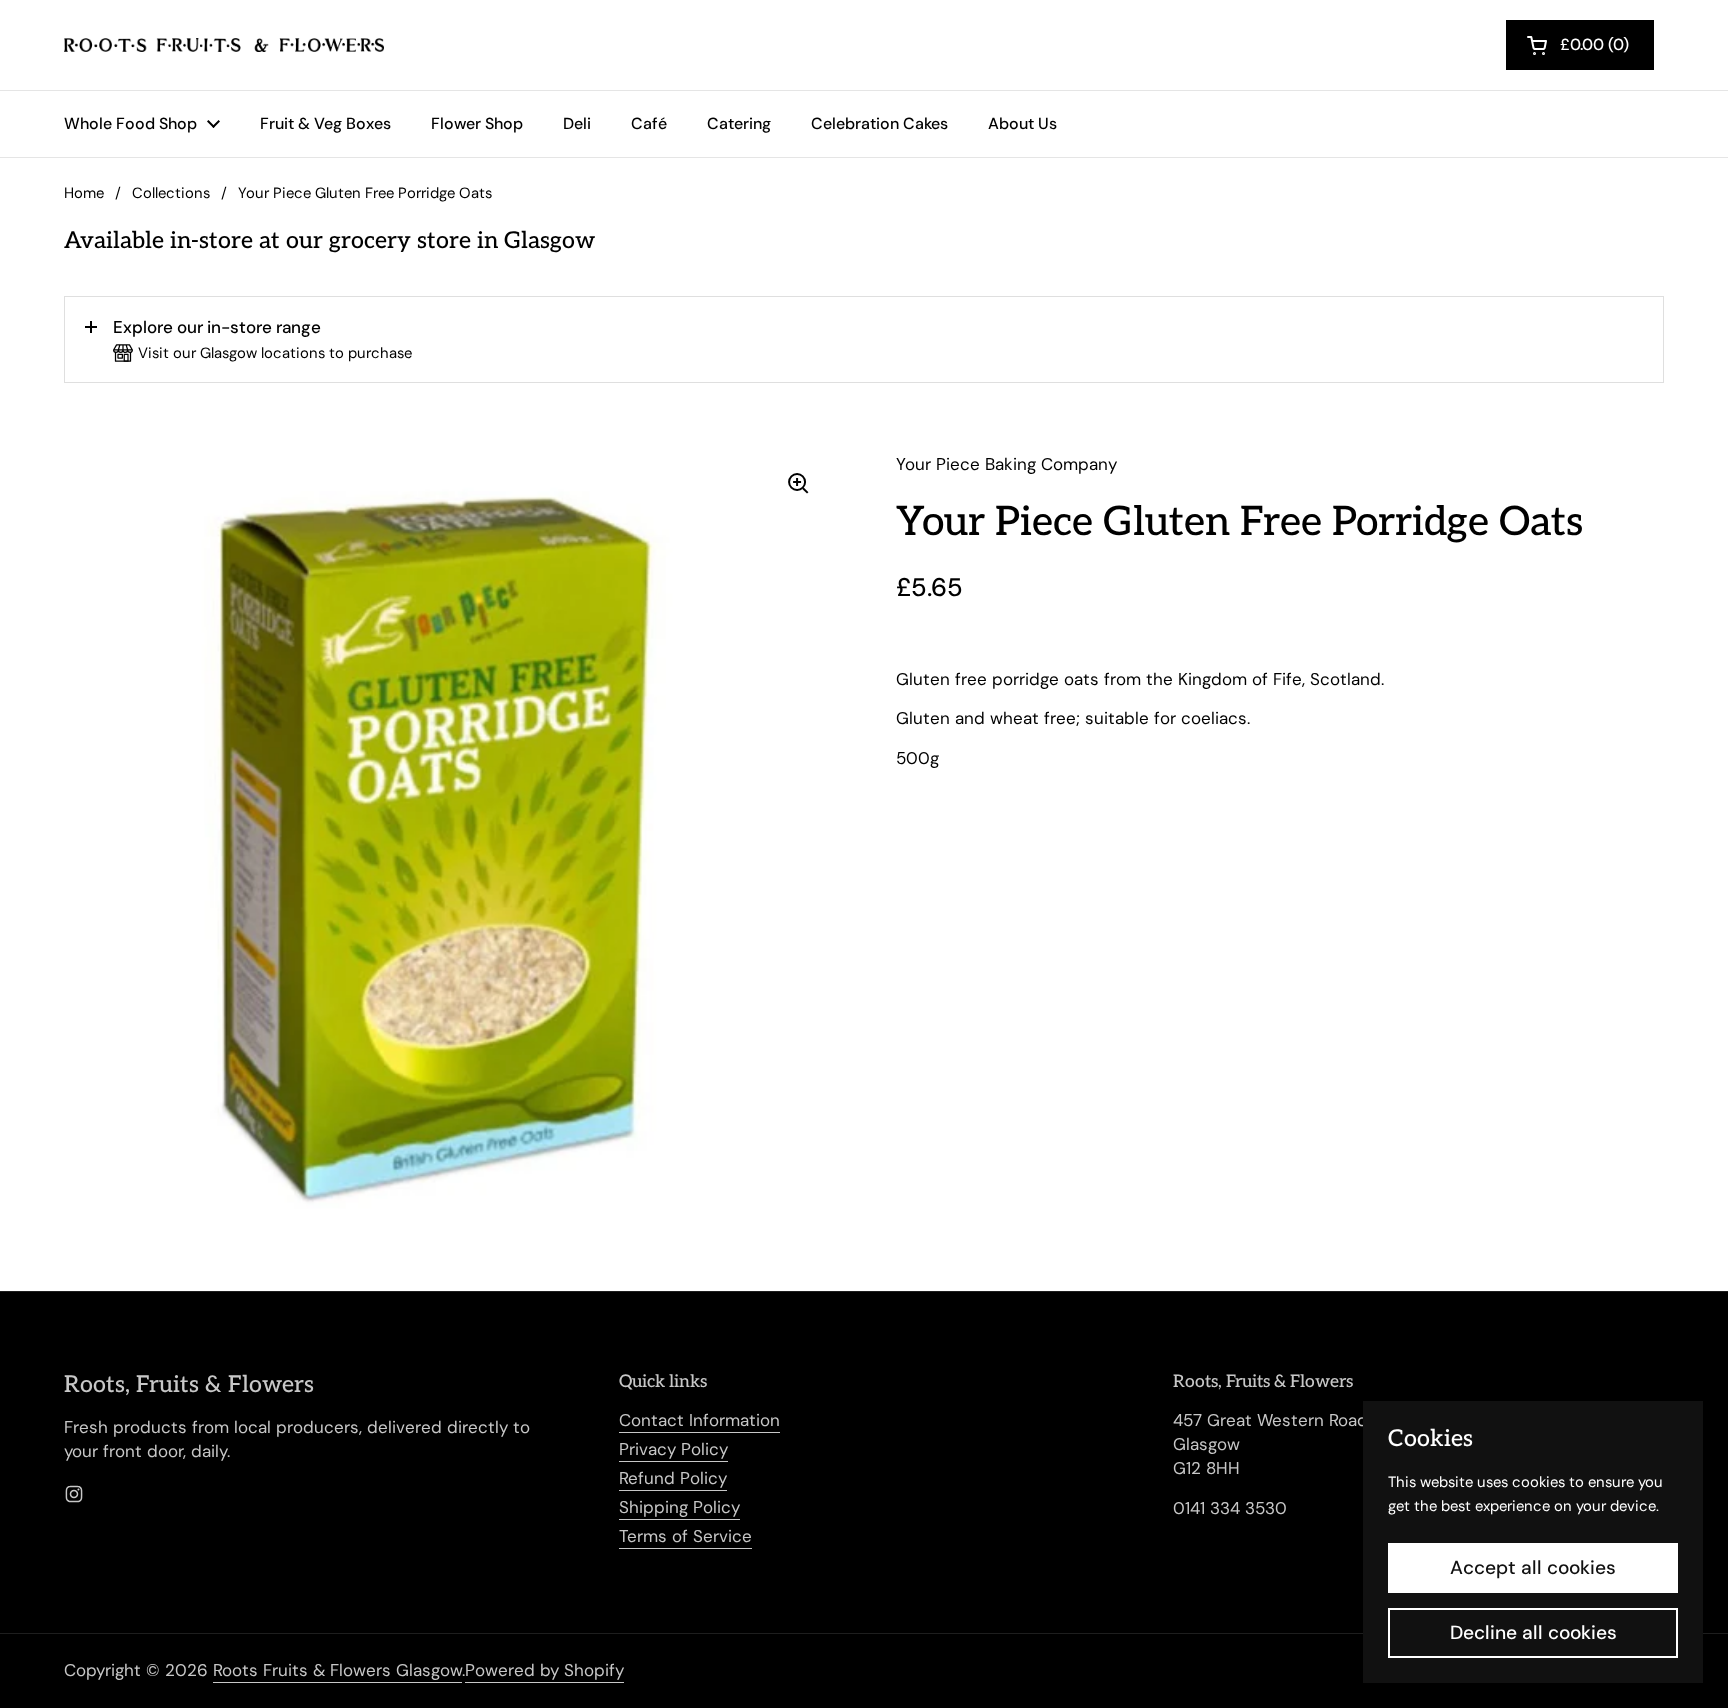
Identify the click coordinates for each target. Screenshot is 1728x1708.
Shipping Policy (679, 1507)
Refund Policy (673, 1478)
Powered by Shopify (544, 1670)
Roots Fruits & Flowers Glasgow (337, 1670)
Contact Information (699, 1420)
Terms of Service (685, 1536)
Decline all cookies (1533, 1632)
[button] (864, 340)
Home (84, 193)
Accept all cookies (1533, 1567)
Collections (171, 193)
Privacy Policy (673, 1449)
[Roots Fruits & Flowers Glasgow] (224, 45)
